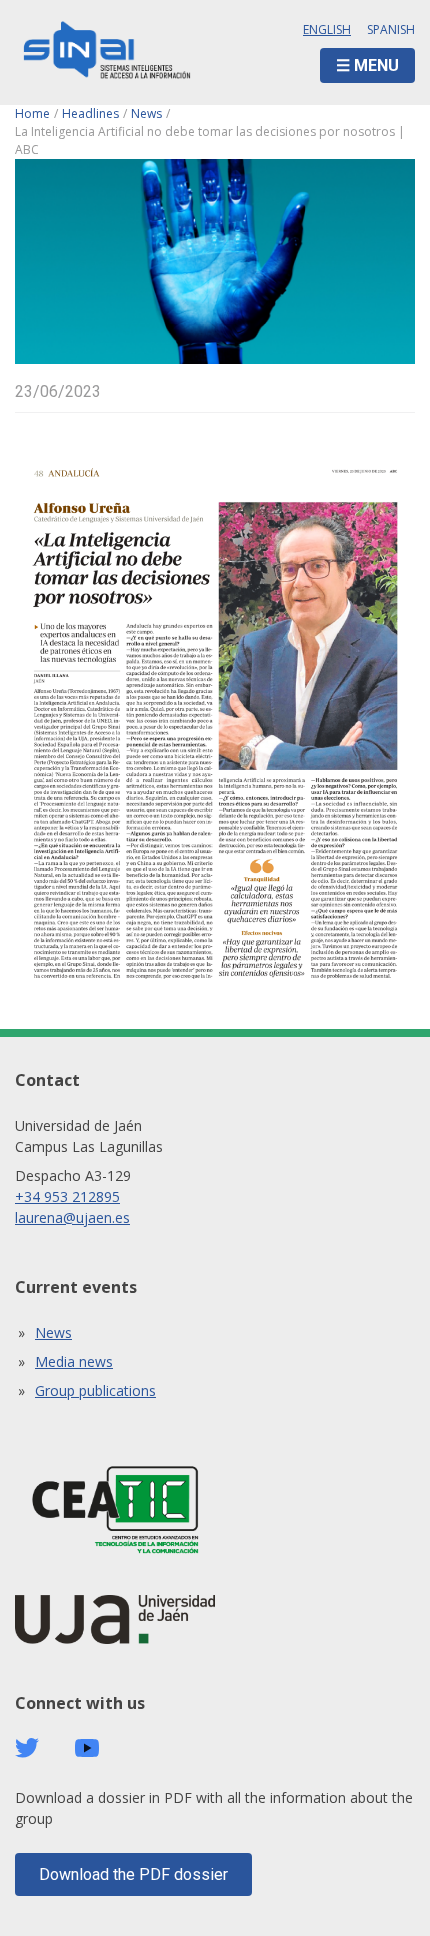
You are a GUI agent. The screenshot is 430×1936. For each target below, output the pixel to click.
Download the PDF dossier (133, 1874)
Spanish (391, 29)
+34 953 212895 (67, 1196)
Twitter (27, 1748)
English (327, 29)
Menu (376, 65)
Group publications (95, 1390)
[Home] (107, 52)
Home (32, 113)
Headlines (90, 113)
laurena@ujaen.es (72, 1217)
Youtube (87, 1748)
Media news (74, 1361)
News (146, 113)
